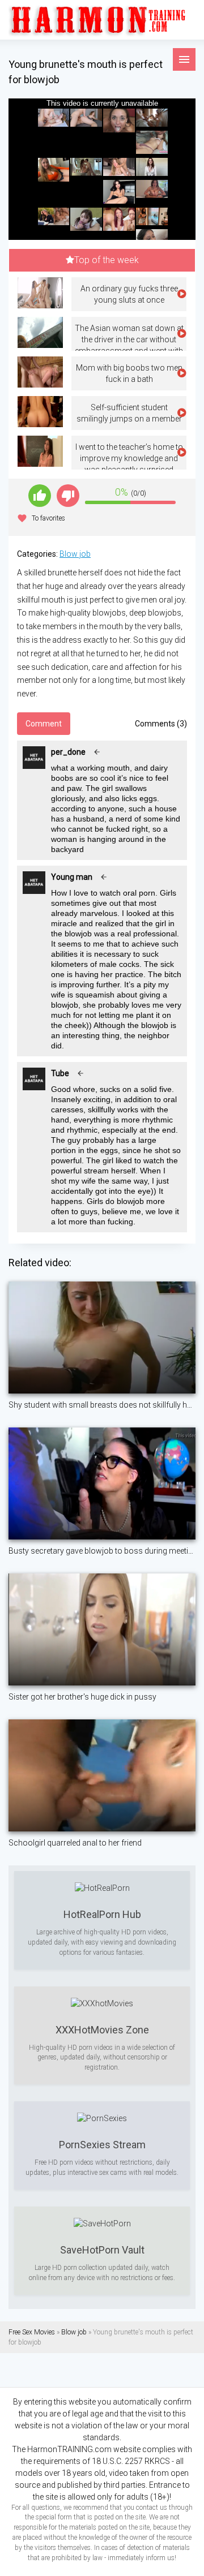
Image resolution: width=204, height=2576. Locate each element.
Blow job (75, 554)
